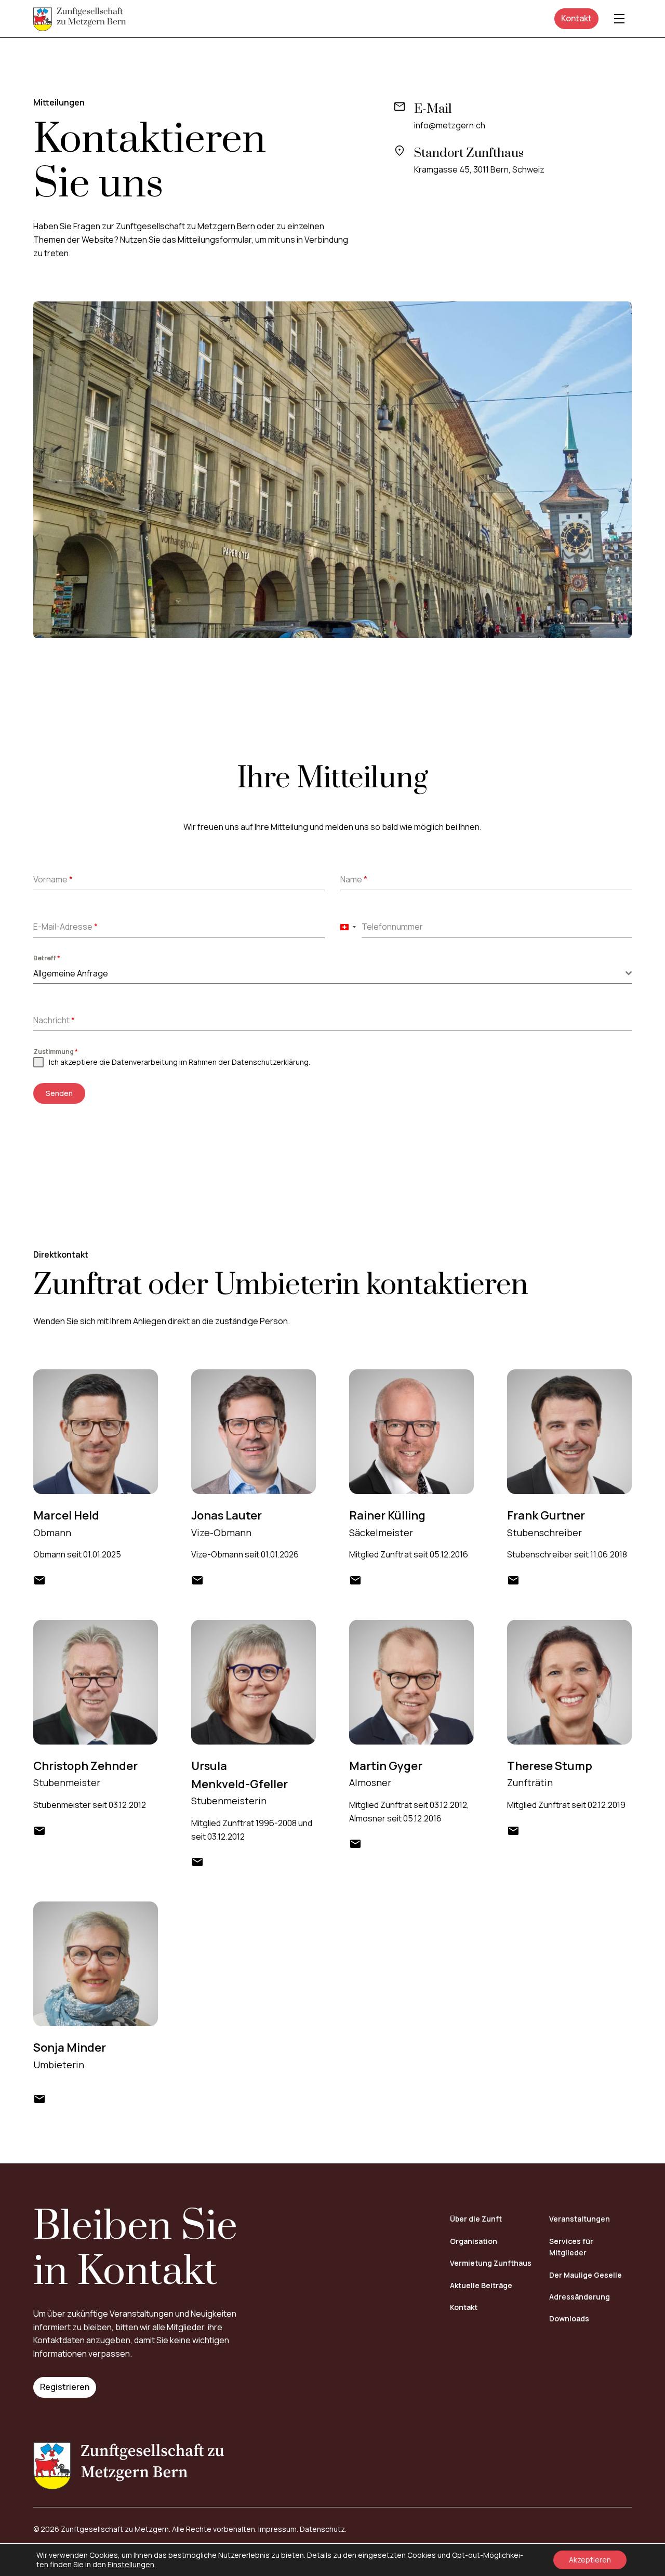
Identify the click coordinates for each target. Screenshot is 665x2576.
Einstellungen (131, 2565)
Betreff (47, 958)
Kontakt (576, 18)
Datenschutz (322, 2529)
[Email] (39, 1580)
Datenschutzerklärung (270, 1062)
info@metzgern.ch (450, 125)
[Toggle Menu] (619, 19)
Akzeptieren (590, 2560)
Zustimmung (56, 1052)
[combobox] (348, 927)
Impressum (277, 2529)
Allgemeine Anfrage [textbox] (71, 973)
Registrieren (65, 2387)
